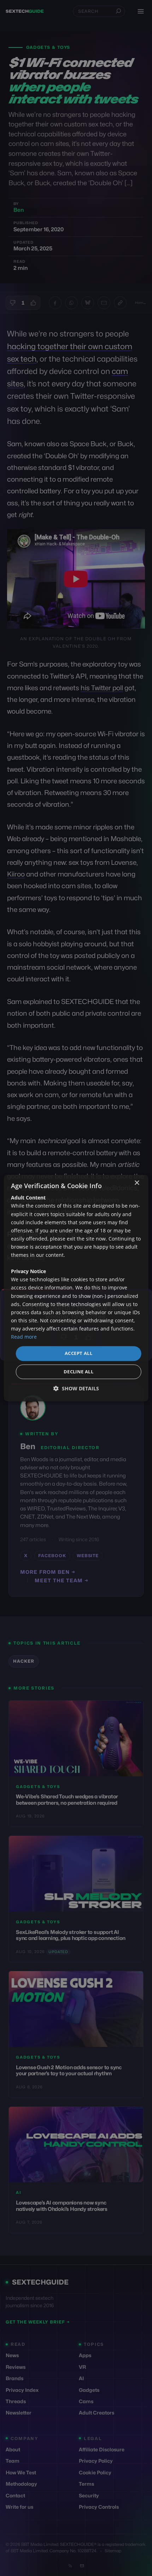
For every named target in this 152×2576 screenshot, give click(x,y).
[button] (76, 1388)
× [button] (137, 1183)
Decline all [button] (78, 1372)
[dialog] (76, 1288)
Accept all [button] (78, 1353)
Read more (24, 1337)
